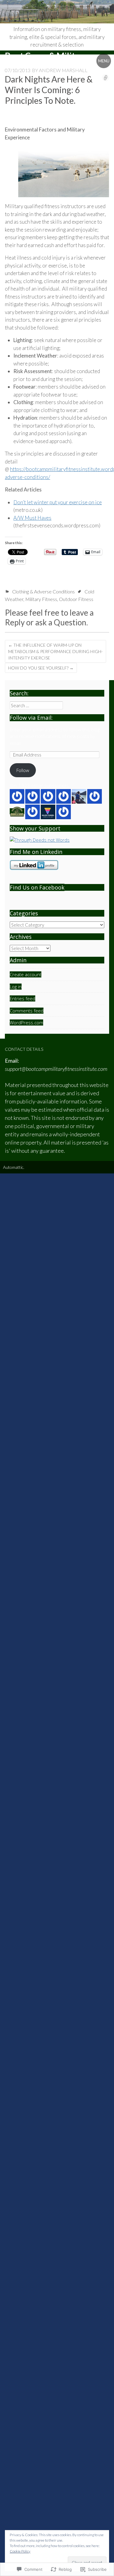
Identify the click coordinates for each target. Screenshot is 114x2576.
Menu (104, 61)
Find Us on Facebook (37, 887)
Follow (23, 770)
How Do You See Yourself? (41, 668)
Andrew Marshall (63, 70)
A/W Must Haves (32, 518)
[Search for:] (36, 705)
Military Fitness (41, 599)
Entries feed (22, 998)
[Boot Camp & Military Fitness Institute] (57, 12)
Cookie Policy (20, 2551)
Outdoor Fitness (76, 599)
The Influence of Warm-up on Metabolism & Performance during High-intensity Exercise (55, 651)
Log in (16, 987)
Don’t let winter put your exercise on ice (58, 502)
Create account (26, 974)
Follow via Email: (31, 718)
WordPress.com (26, 1022)
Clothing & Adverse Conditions (43, 591)
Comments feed (27, 1011)
